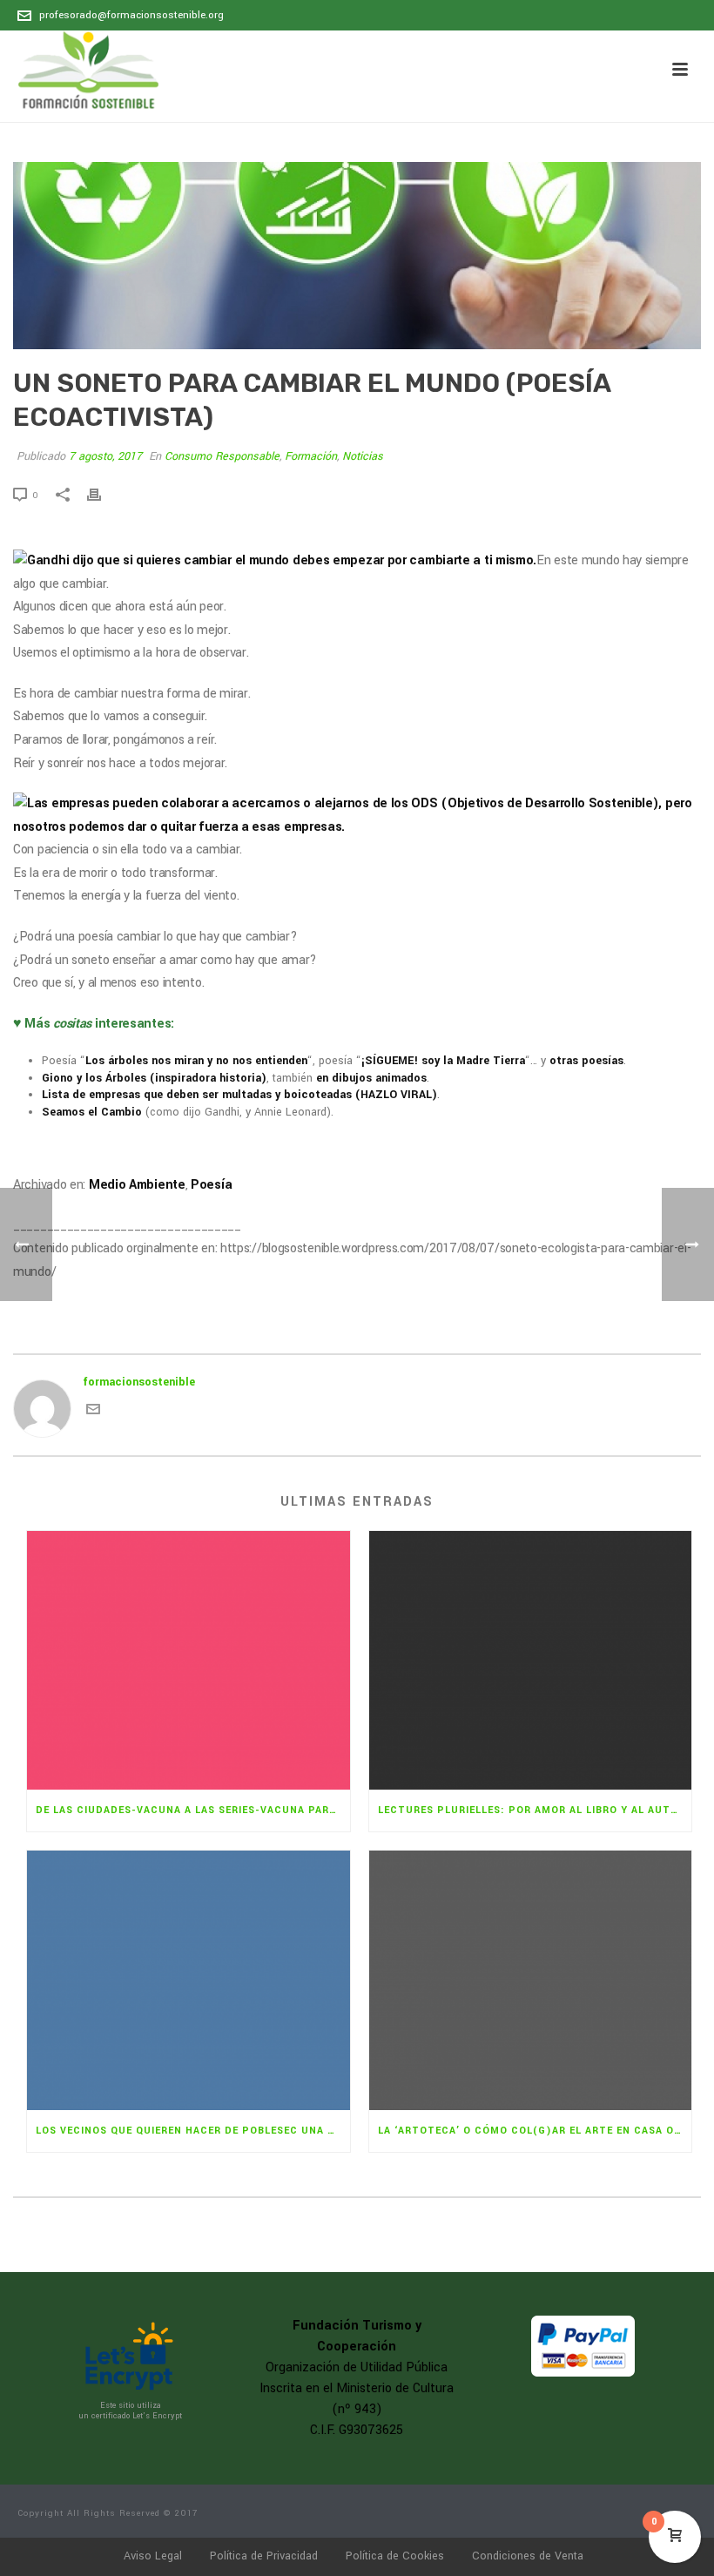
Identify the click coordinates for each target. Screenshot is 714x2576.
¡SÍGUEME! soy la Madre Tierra (443, 1061)
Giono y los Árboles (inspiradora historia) (154, 1078)
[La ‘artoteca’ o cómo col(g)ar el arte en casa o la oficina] (531, 1980)
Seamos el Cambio (92, 1112)
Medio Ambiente (137, 1185)
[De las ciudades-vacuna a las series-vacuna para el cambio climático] (189, 1661)
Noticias (363, 456)
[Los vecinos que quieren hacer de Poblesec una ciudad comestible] (189, 1980)
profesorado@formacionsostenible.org (131, 15)
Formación (311, 456)
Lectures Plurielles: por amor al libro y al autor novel (535, 1810)
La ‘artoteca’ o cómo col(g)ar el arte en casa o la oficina (535, 2131)
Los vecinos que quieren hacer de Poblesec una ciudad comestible (193, 2131)
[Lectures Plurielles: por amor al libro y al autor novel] (531, 1661)
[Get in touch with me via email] (93, 1413)
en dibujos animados (371, 1078)
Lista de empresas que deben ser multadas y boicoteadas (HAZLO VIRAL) (239, 1095)
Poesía (211, 1185)
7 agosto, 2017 (105, 456)
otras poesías (586, 1061)
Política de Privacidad (264, 2556)
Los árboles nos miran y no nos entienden (196, 1061)
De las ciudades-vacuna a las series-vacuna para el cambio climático (193, 1810)
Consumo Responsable (222, 456)
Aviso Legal (153, 2556)
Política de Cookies (395, 2556)
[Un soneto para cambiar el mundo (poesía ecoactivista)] (357, 256)
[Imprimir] (103, 495)
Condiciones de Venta (528, 2556)
